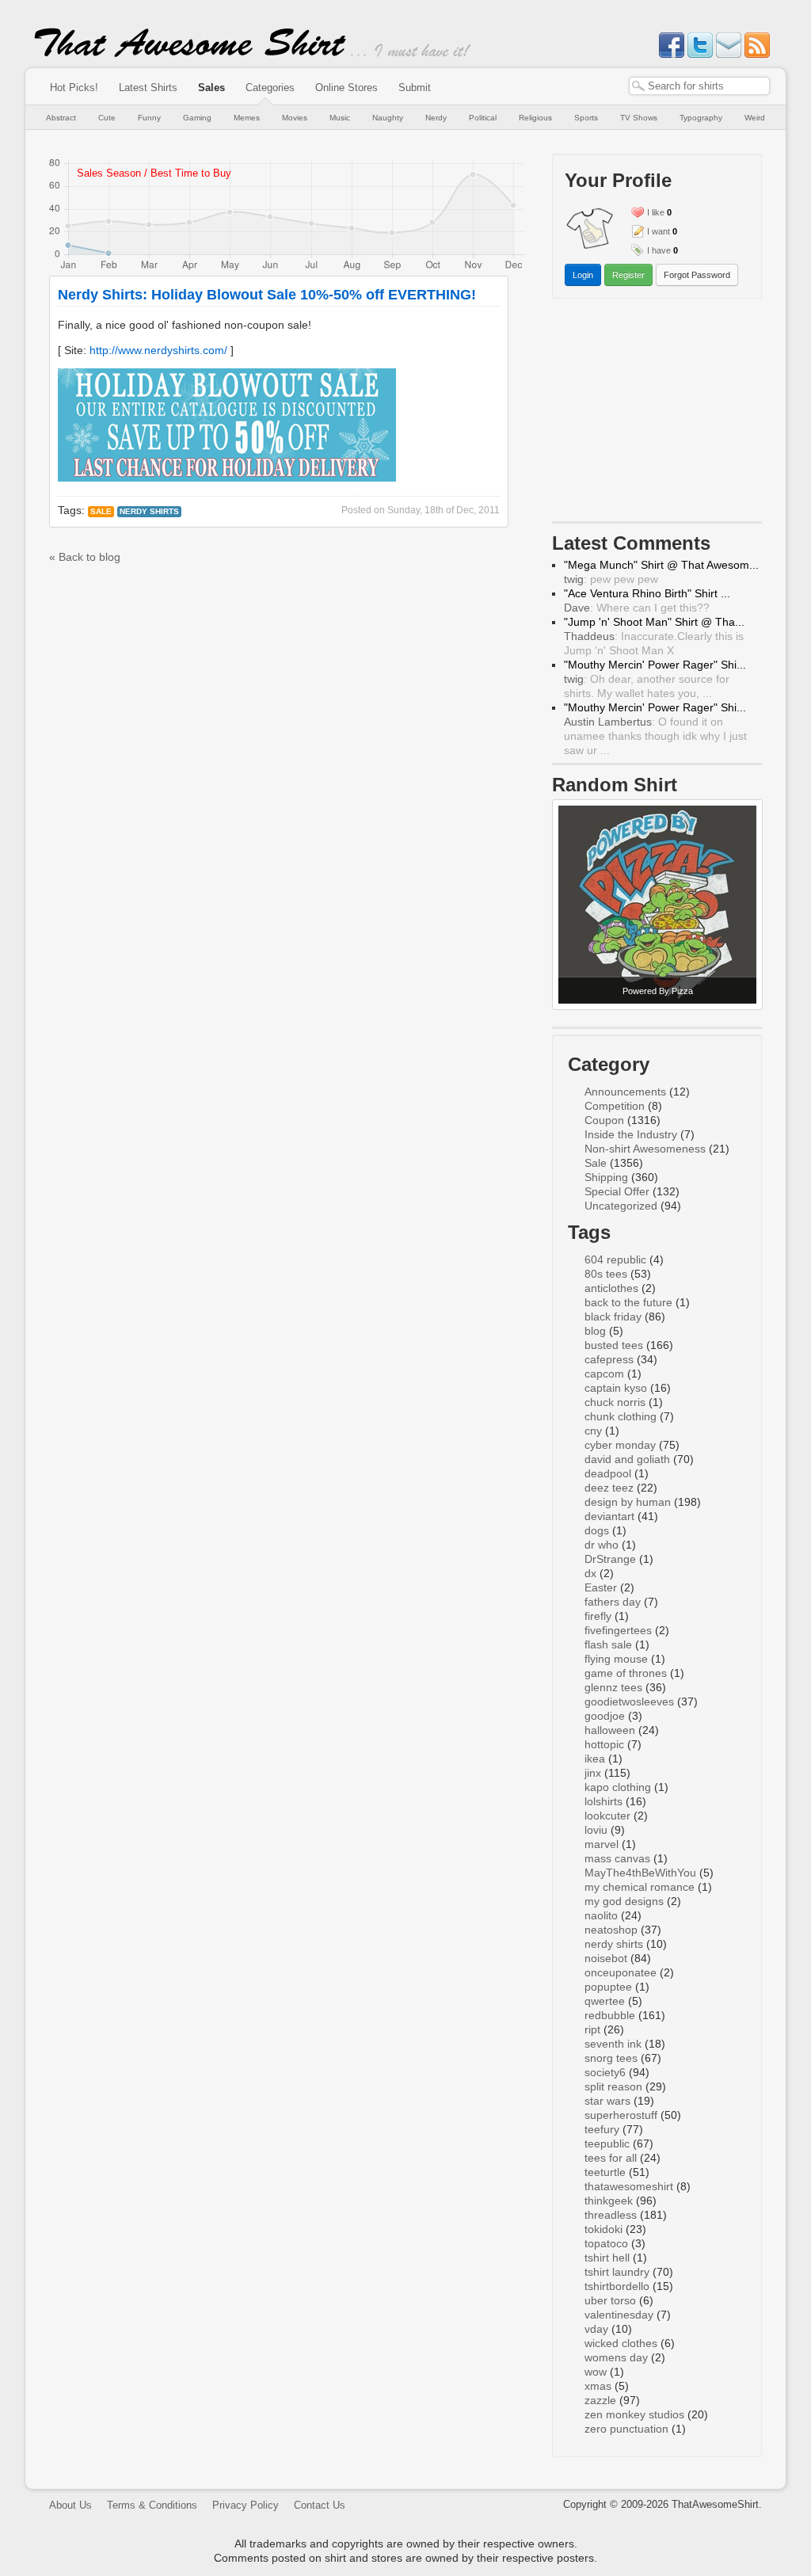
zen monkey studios (634, 2414)
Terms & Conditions (152, 2505)
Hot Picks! (74, 88)
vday (596, 2329)
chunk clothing (621, 1416)
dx (590, 1573)
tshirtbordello (617, 2286)
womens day (616, 2357)
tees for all (611, 2158)
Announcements (625, 1092)
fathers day (613, 1602)
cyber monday (620, 1445)
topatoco (606, 2243)
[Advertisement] (657, 413)
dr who (602, 1545)
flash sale (608, 1644)
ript (592, 2029)
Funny (149, 118)
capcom (604, 1374)
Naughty (388, 118)
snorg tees (611, 2058)
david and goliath (627, 1459)
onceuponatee (621, 1972)
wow (596, 2372)
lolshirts (603, 1801)
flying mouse (616, 1659)
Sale (101, 511)
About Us (70, 2505)
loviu (596, 1830)
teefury (602, 2129)
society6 (605, 2072)
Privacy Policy (246, 2505)
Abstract (61, 118)
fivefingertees (618, 1630)
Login (583, 275)
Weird (755, 118)
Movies (295, 118)
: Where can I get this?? (637, 608)
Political (483, 118)
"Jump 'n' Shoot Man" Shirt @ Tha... (654, 622)
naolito (601, 1915)
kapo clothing (618, 1787)
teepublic (607, 2143)
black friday (613, 1317)
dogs (597, 1530)
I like (656, 212)
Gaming (197, 118)
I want (659, 231)
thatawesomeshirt (629, 2186)
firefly (598, 1616)
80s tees (606, 1274)
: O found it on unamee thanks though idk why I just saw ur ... (655, 736)
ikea (595, 1759)
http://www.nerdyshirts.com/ (158, 350)
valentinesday (619, 2315)
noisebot (606, 1958)
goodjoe (605, 1716)
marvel (602, 1844)
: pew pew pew (611, 579)
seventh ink (613, 2044)
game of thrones (626, 1673)
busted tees (614, 1345)
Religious (535, 118)
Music (340, 118)
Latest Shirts (148, 88)
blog (595, 1331)
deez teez (609, 1488)
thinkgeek (609, 2201)
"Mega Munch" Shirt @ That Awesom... (661, 565)
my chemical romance (640, 1887)
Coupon (604, 1120)
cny (593, 1431)
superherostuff (621, 2115)
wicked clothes (621, 2343)
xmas (598, 2386)
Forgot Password (697, 275)
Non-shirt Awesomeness (645, 1149)
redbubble (610, 2015)
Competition (615, 1106)
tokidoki (603, 2229)
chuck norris (615, 1402)
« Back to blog (85, 557)
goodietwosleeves (629, 1701)
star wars (607, 2101)
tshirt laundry (617, 2272)
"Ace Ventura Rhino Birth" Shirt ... (647, 593)
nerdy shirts (149, 511)
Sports (586, 118)
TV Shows (639, 118)
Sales (211, 88)
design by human (628, 1502)
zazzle (600, 2400)
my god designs (624, 1901)
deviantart (609, 1516)
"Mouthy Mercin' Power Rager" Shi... (655, 665)
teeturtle (605, 2172)
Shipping (606, 1177)
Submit (415, 88)
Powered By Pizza (658, 991)
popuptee (608, 1987)
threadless (611, 2215)
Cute (107, 118)
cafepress (609, 1359)
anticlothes (611, 1288)
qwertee (605, 2001)
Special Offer (617, 1191)
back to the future (628, 1302)
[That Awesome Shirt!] (190, 54)
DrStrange (610, 1559)
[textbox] (699, 86)
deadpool (608, 1473)
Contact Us (320, 2505)
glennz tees (613, 1687)
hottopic (604, 1744)
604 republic (615, 1259)
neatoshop (611, 1930)
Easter (601, 1587)
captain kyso (616, 1388)
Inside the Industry (631, 1134)
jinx (593, 1773)
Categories (270, 88)
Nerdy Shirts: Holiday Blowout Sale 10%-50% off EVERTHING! (267, 295)
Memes (247, 118)
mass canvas (617, 1858)
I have (659, 250)
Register (628, 275)
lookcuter (607, 1816)
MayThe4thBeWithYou (640, 1873)
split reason (613, 2086)
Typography (701, 118)
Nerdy (436, 118)
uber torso (610, 2300)
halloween (610, 1730)
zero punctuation (626, 2429)
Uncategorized (621, 1206)
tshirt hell (607, 2258)
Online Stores (346, 88)
